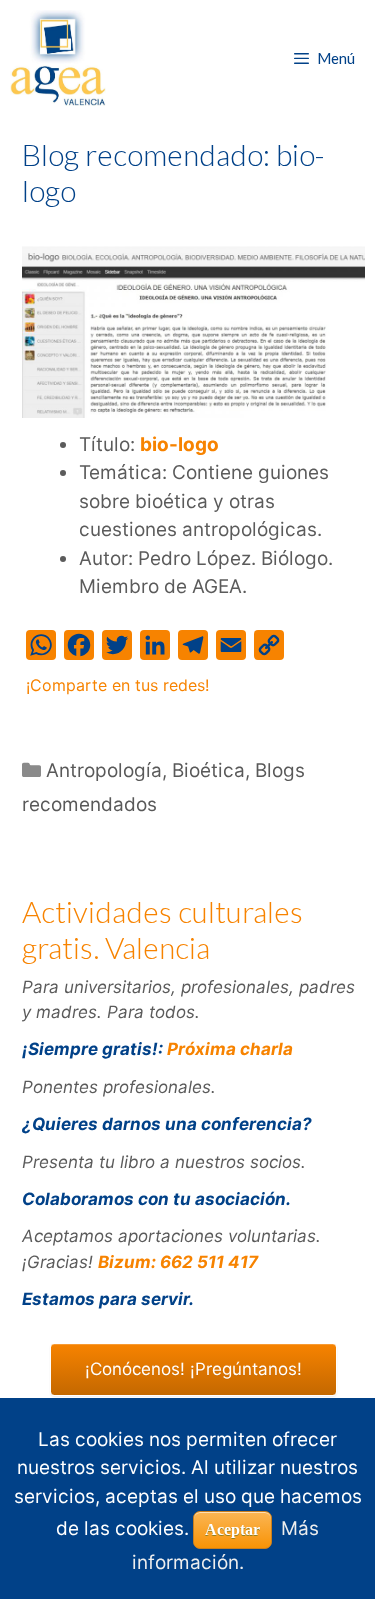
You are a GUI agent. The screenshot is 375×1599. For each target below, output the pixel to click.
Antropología (104, 770)
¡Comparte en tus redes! (117, 685)
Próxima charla (230, 1049)
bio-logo (179, 444)
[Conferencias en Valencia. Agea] (58, 58)
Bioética (208, 770)
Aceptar (232, 1529)
